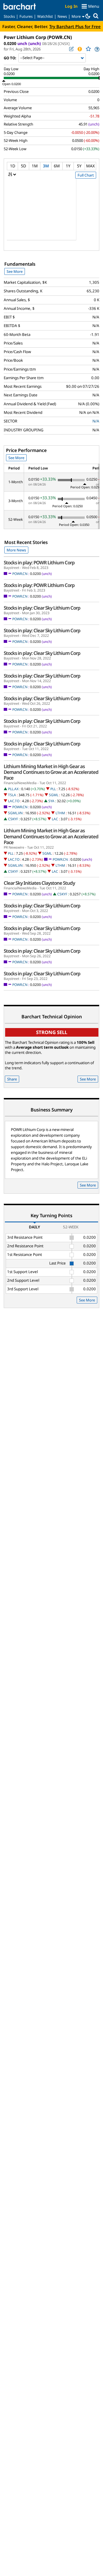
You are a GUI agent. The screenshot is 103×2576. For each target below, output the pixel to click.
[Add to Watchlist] (88, 49)
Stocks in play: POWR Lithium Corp (39, 563)
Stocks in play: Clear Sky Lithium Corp (42, 608)
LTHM (60, 813)
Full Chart (86, 175)
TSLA (12, 795)
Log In (71, 6)
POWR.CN (20, 574)
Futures (26, 16)
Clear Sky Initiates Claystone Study (39, 883)
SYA (51, 801)
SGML (54, 795)
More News (16, 550)
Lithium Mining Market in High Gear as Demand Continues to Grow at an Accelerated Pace (51, 772)
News (62, 16)
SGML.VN (15, 813)
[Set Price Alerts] (80, 49)
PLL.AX (13, 789)
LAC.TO (14, 801)
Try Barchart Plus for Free (75, 26)
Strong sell (52, 1032)
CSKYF (13, 819)
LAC (55, 819)
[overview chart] (51, 213)
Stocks (9, 16)
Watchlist (45, 16)
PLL (53, 789)
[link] (97, 49)
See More (15, 271)
